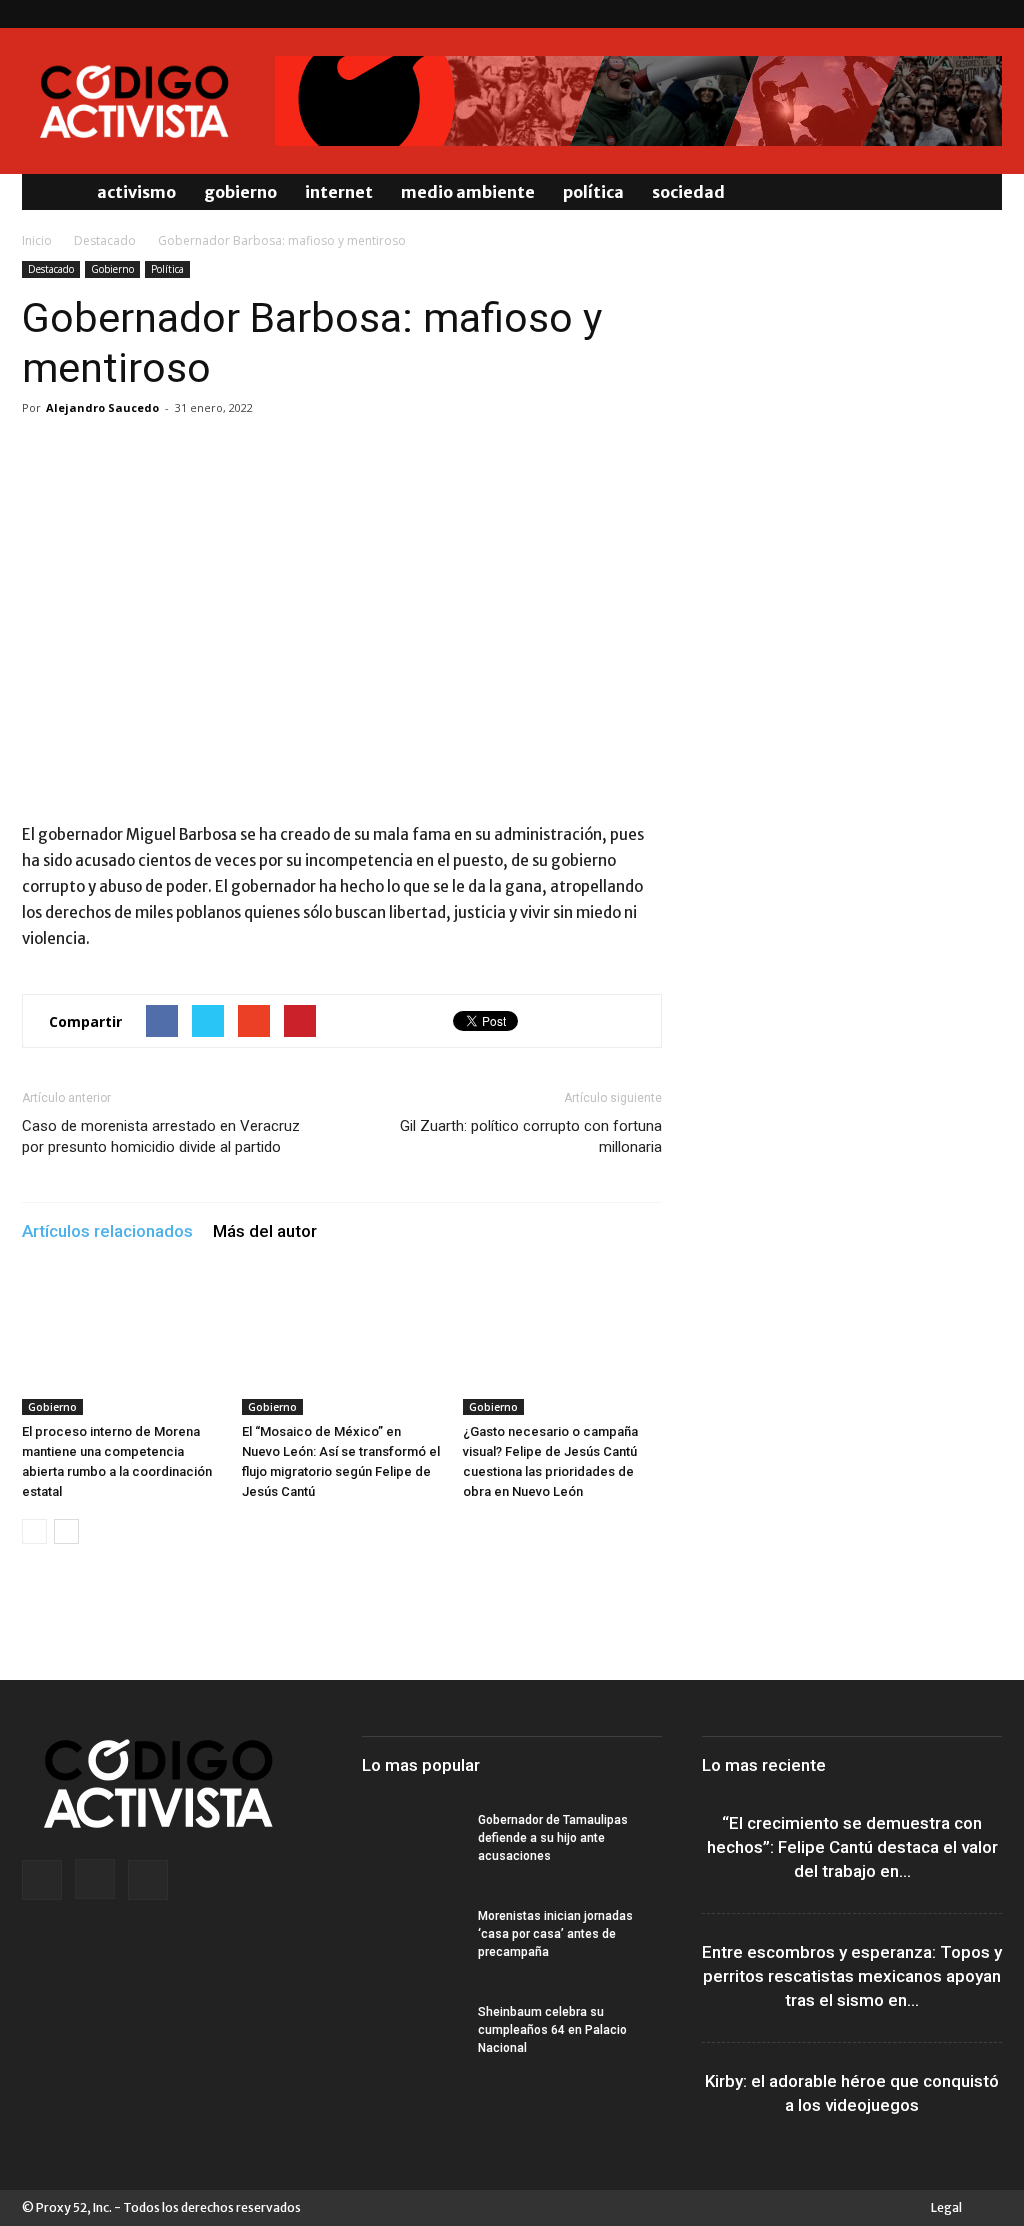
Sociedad (688, 192)
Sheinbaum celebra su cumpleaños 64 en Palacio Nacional (552, 2030)
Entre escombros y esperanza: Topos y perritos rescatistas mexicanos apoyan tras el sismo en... (852, 1976)
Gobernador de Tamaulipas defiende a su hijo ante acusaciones (553, 1838)
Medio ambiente (468, 192)
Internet (339, 192)
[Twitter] (987, 14)
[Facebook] (921, 14)
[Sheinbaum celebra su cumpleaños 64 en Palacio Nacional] (412, 2038)
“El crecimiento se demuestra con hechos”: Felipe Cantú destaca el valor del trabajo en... (852, 1847)
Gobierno (240, 192)
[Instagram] (954, 14)
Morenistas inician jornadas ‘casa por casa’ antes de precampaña (555, 1934)
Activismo (136, 192)
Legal (946, 2207)
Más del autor (265, 1231)
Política (593, 192)
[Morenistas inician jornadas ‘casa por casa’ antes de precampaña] (412, 1942)
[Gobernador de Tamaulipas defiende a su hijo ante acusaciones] (412, 1846)
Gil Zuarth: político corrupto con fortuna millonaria (531, 1136)
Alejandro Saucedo (102, 407)
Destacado (105, 240)
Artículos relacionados (107, 1231)
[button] (978, 192)
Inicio (37, 240)
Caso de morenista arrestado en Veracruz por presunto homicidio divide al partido (161, 1136)
